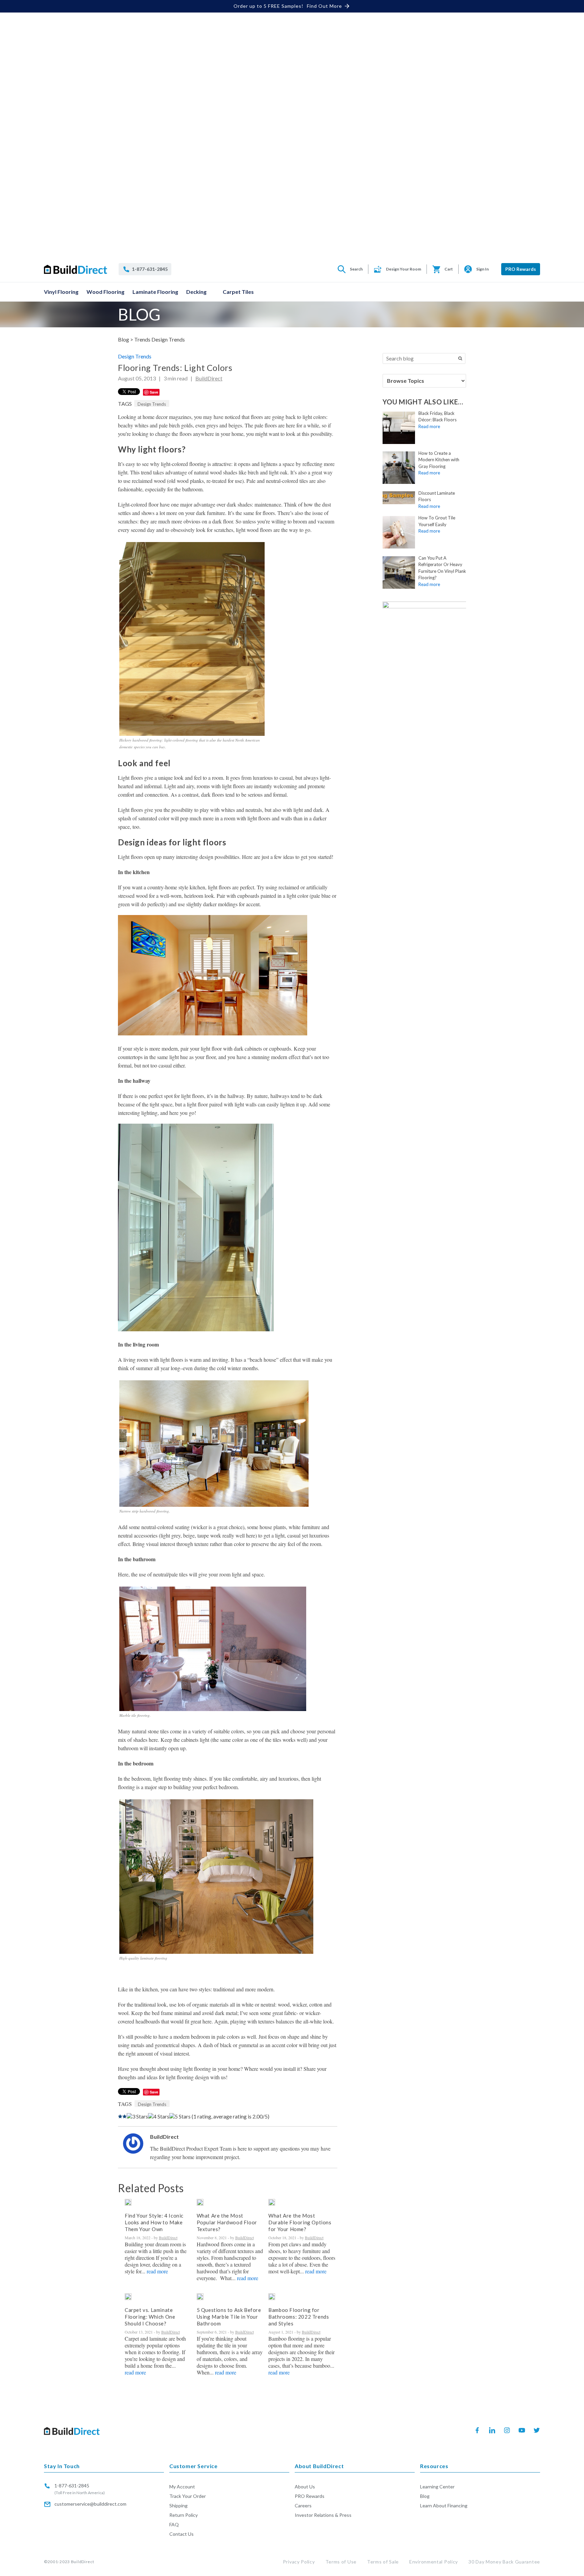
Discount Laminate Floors (437, 496)
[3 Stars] (137, 2116)
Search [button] (356, 269)
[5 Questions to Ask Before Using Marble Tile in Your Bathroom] (200, 2297)
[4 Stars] (159, 2116)
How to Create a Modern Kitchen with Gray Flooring (439, 460)
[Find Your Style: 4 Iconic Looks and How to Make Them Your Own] (128, 2202)
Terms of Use (341, 2562)
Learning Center (437, 2487)
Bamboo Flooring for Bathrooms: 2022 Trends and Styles (299, 2317)
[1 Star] (120, 2116)
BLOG (139, 314)
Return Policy (184, 2515)
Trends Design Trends (160, 339)
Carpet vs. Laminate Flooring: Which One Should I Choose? (150, 2317)
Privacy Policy (299, 2562)
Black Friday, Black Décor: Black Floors (437, 417)
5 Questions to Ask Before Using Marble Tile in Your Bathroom (229, 2317)
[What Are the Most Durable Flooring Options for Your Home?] (272, 2202)
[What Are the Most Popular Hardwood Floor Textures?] (200, 2202)
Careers (303, 2505)
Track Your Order (188, 2496)
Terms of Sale (383, 2562)
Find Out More (324, 6)
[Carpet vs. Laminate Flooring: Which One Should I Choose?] (128, 2297)
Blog (425, 2496)
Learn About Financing (444, 2505)
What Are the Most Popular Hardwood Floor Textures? (227, 2222)
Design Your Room (404, 269)
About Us (305, 2487)
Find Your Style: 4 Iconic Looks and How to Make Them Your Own (154, 2222)
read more (157, 2271)
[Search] (460, 358)
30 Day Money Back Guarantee (504, 2562)
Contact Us (181, 2534)
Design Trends (135, 356)
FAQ (174, 2524)
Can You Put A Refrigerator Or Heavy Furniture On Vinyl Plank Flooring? (442, 568)
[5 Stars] (180, 2116)
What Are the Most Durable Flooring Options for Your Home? (300, 2222)
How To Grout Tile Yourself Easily (437, 521)
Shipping (178, 2505)
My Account (182, 2487)
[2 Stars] (125, 2116)
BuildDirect (209, 378)
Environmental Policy (434, 2562)
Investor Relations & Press (323, 2515)
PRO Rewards (521, 269)
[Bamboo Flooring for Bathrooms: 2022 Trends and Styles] (272, 2297)
